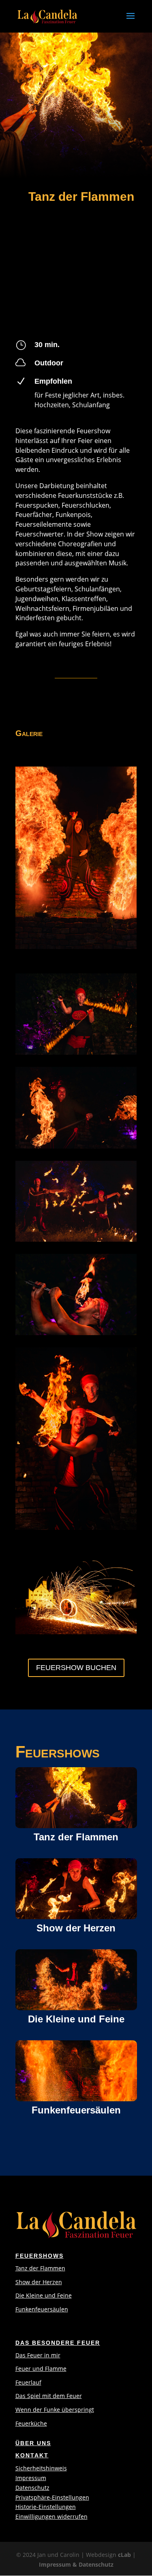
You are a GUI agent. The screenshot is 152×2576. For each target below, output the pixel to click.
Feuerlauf (28, 2382)
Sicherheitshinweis (41, 2468)
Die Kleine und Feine (44, 2295)
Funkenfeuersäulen (42, 2309)
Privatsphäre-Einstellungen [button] (52, 2497)
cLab (124, 2555)
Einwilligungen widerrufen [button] (51, 2516)
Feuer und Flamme (41, 2369)
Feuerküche (31, 2423)
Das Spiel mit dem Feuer (49, 2396)
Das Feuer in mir (38, 2355)
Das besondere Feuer (58, 2343)
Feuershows (40, 2256)
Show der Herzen (39, 2282)
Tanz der (28, 2268)
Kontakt (32, 2455)
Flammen (53, 2268)
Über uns (33, 2443)
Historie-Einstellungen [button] (46, 2507)
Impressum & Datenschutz (76, 2564)
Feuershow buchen (76, 1668)
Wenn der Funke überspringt (55, 2410)
